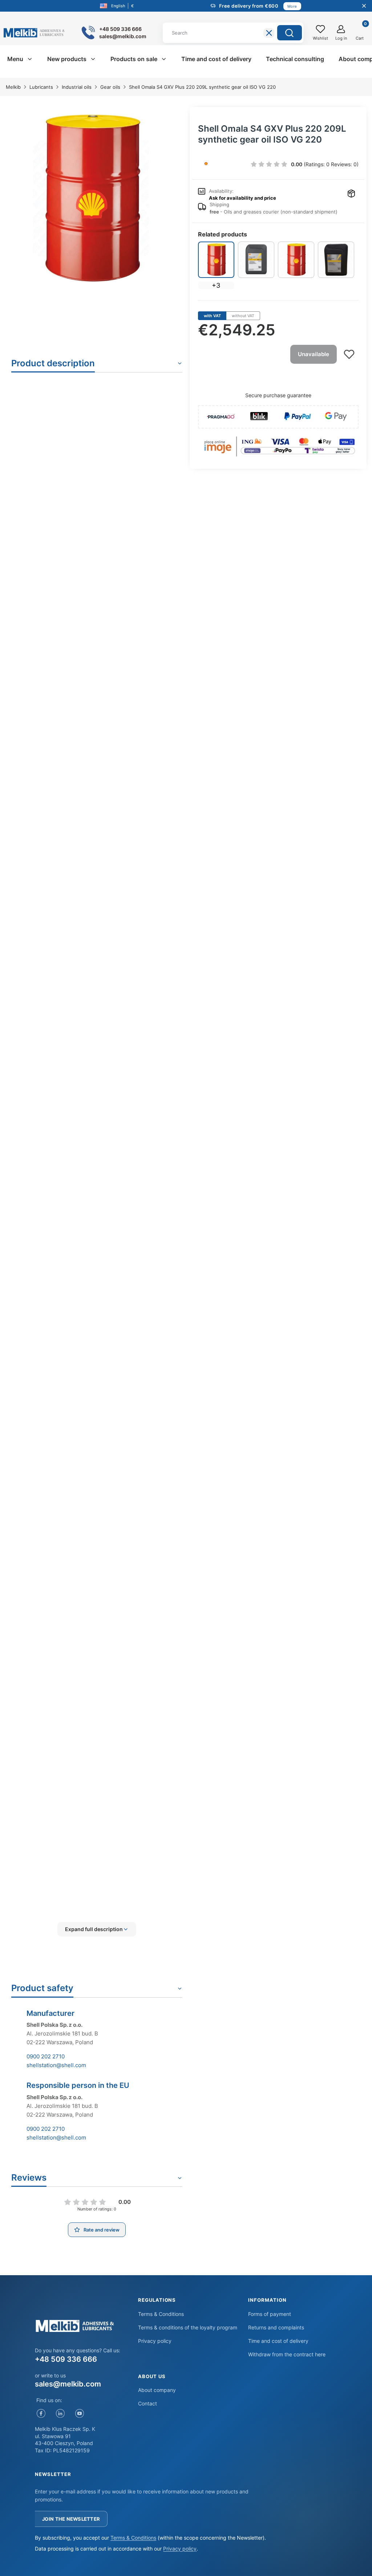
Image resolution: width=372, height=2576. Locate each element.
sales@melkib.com (68, 2384)
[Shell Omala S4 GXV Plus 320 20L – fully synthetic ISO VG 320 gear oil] (336, 260)
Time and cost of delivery (278, 2341)
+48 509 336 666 (66, 2359)
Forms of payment (270, 2314)
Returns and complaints (276, 2327)
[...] (91, 198)
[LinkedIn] (60, 2414)
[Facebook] (41, 2414)
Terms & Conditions (161, 2314)
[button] (290, 33)
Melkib (13, 87)
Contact (147, 2403)
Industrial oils (77, 87)
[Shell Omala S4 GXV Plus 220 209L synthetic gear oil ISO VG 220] (216, 260)
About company (157, 2390)
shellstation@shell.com (56, 2065)
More (292, 6)
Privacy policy (155, 2341)
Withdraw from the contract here (287, 2354)
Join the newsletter (71, 2519)
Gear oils (110, 87)
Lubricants (41, 87)
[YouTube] (79, 2414)
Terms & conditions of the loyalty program (188, 2327)
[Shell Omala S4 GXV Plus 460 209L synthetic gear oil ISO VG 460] (296, 260)
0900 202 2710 (46, 2056)
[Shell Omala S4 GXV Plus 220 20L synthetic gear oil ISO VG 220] (256, 260)
